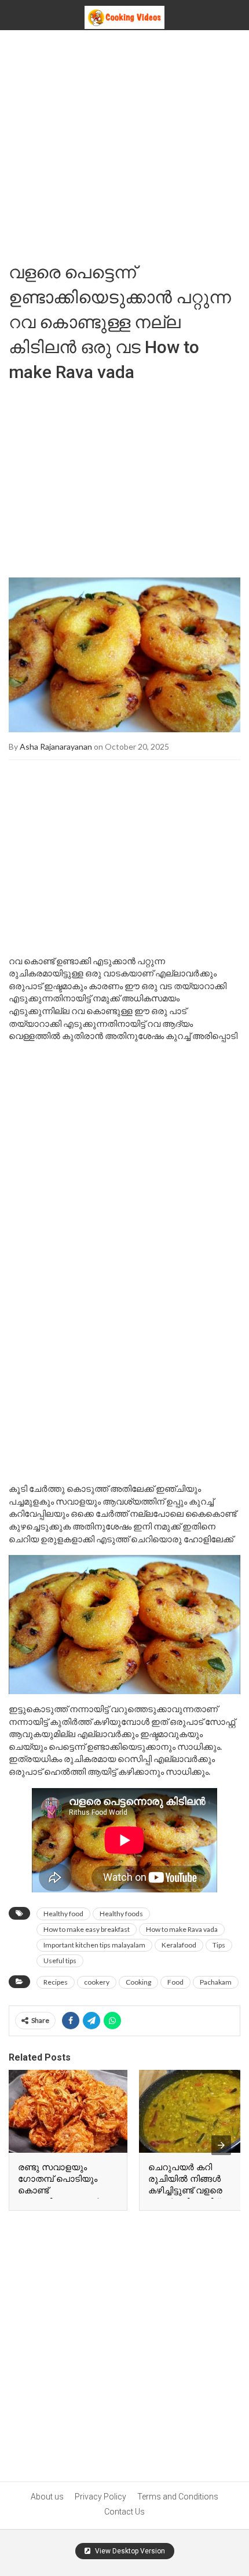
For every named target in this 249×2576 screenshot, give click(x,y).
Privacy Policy (100, 2497)
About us (47, 2497)
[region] (124, 476)
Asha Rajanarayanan (56, 746)
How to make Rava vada (182, 1929)
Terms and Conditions (178, 2497)
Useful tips (60, 1961)
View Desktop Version (129, 2551)
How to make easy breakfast (87, 1929)
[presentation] (221, 2145)
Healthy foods (121, 1914)
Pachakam (216, 1982)
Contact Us (124, 2512)
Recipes (56, 1982)
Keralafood (179, 1945)
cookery (97, 1982)
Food (175, 1982)
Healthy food (63, 1914)
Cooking (138, 1982)
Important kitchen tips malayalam (94, 1945)
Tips (219, 1945)
